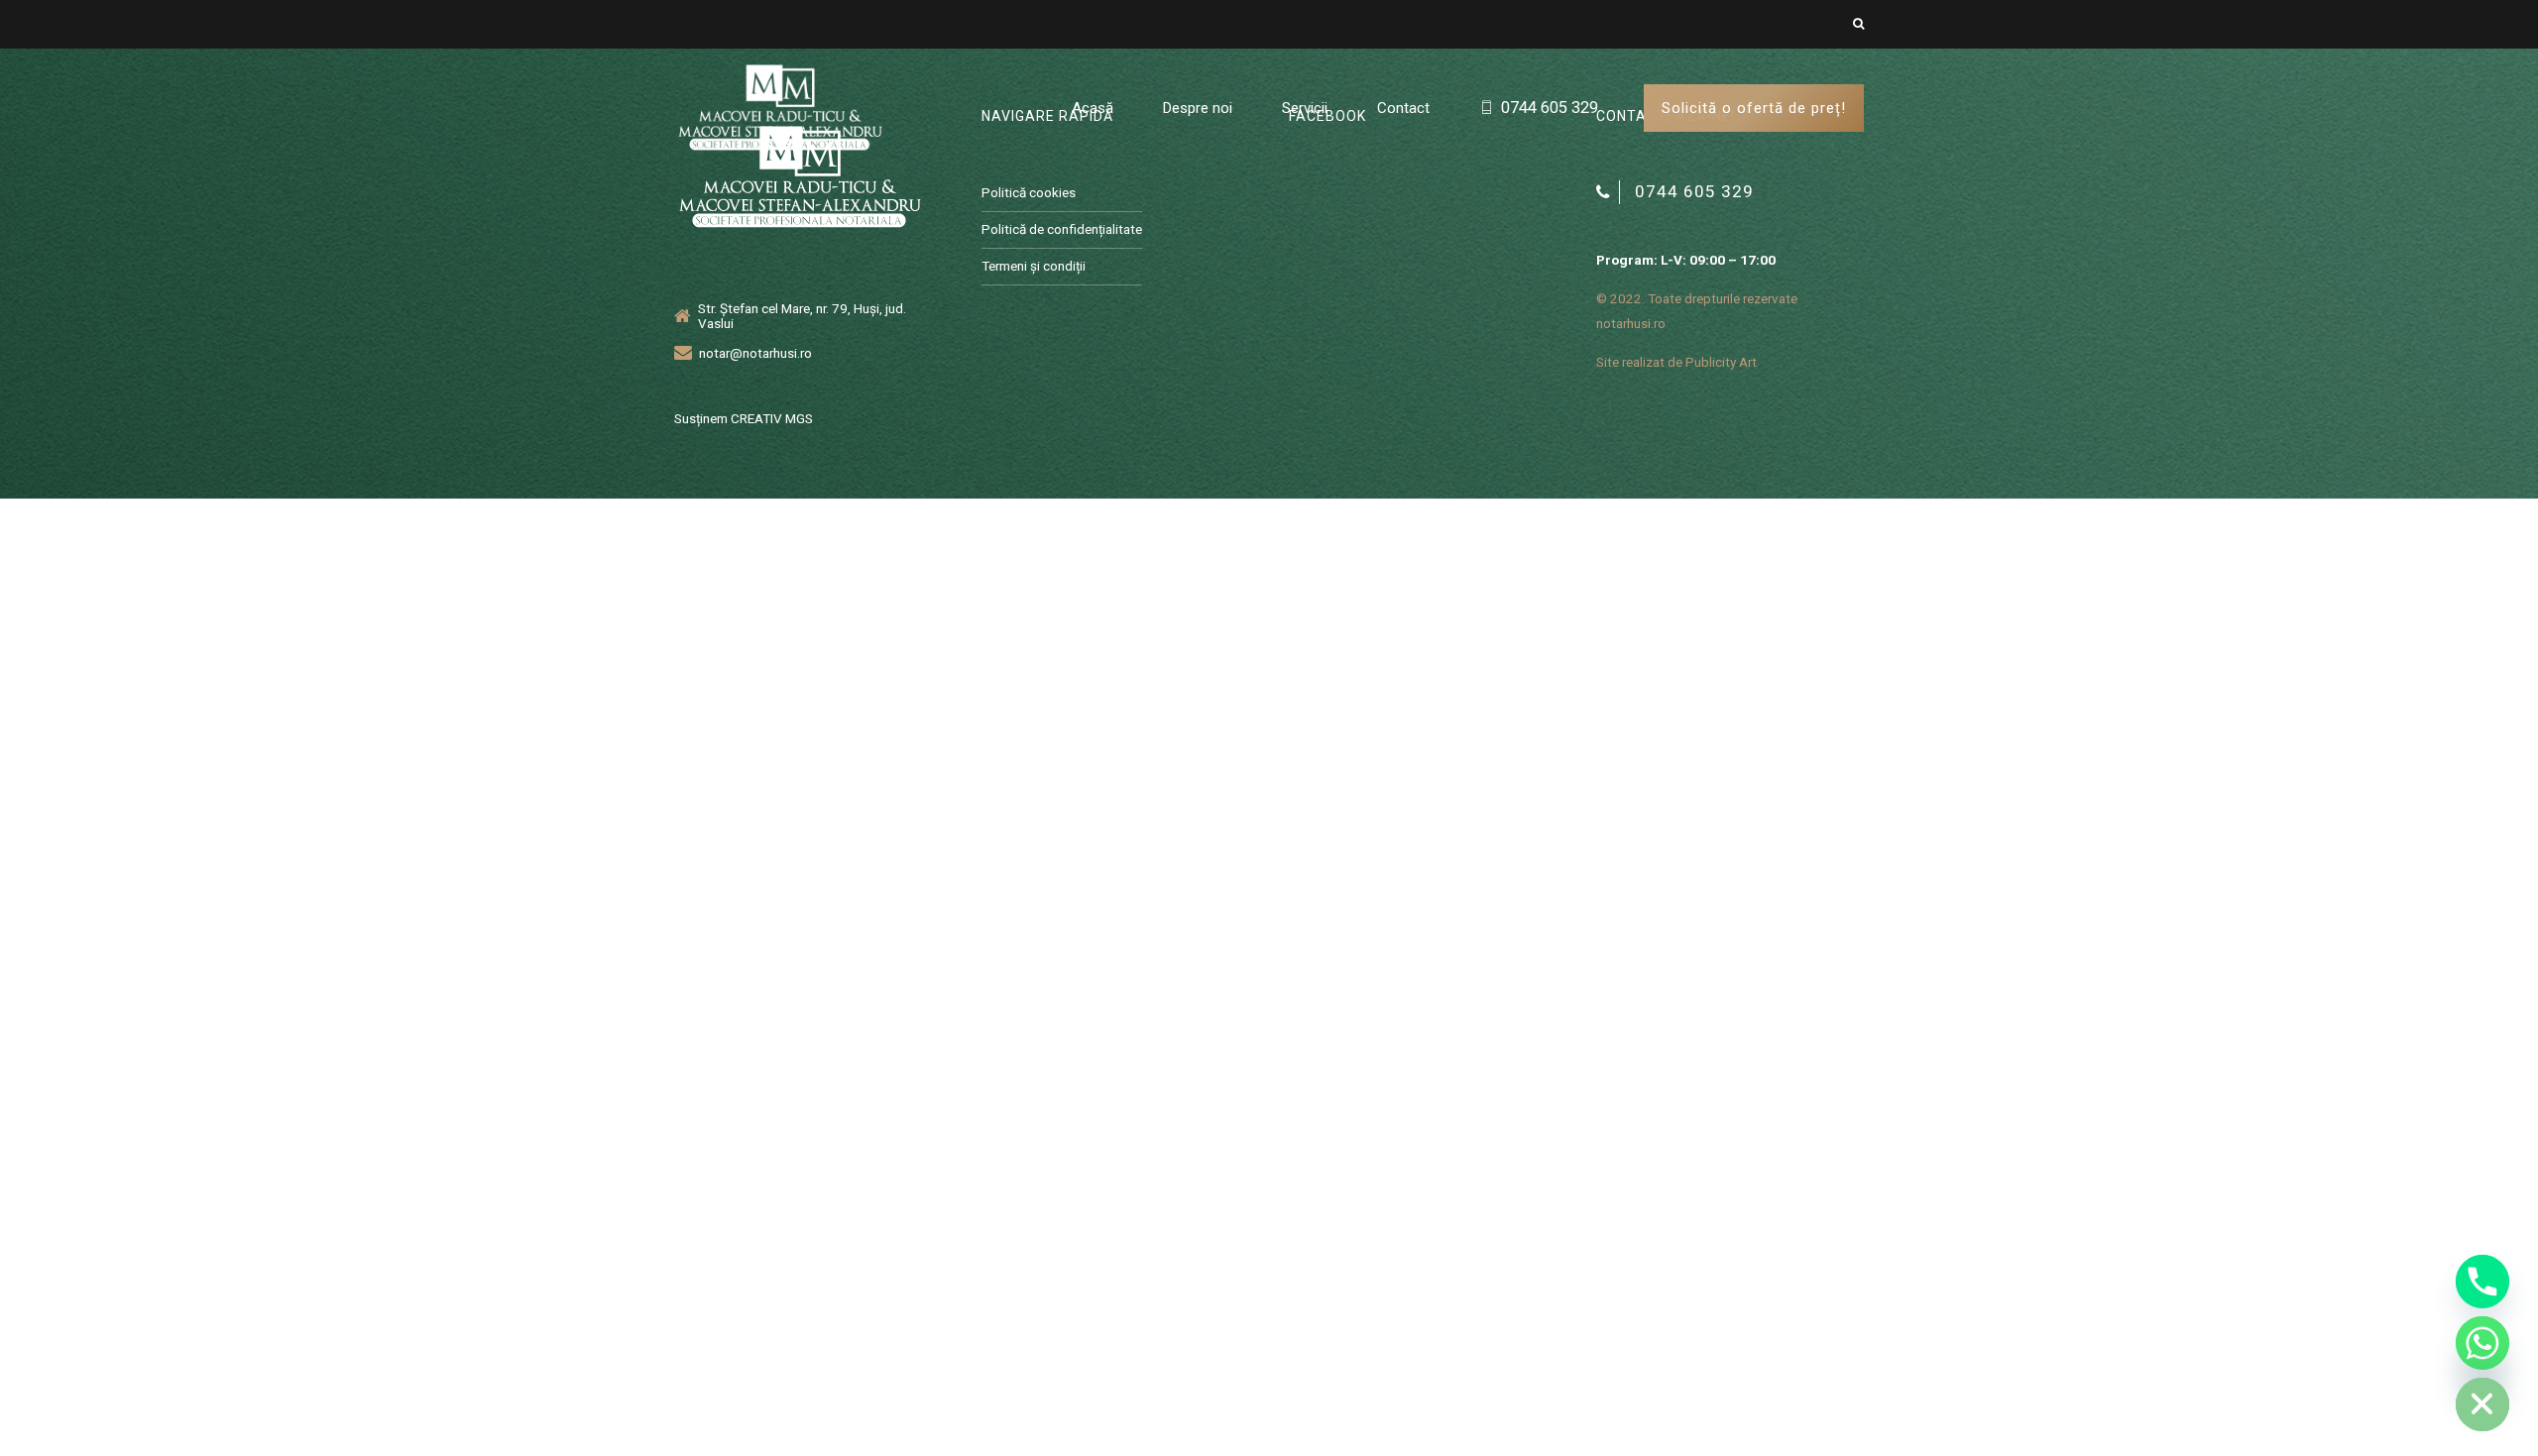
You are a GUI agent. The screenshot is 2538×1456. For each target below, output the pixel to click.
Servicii (1305, 108)
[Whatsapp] (2482, 1343)
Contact (1403, 108)
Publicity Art (1721, 362)
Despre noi (1198, 108)
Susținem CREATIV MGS (744, 418)
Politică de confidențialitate (1062, 229)
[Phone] (2482, 1282)
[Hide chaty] (2482, 1404)
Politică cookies (1029, 192)
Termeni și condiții (1034, 266)
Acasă (1093, 108)
